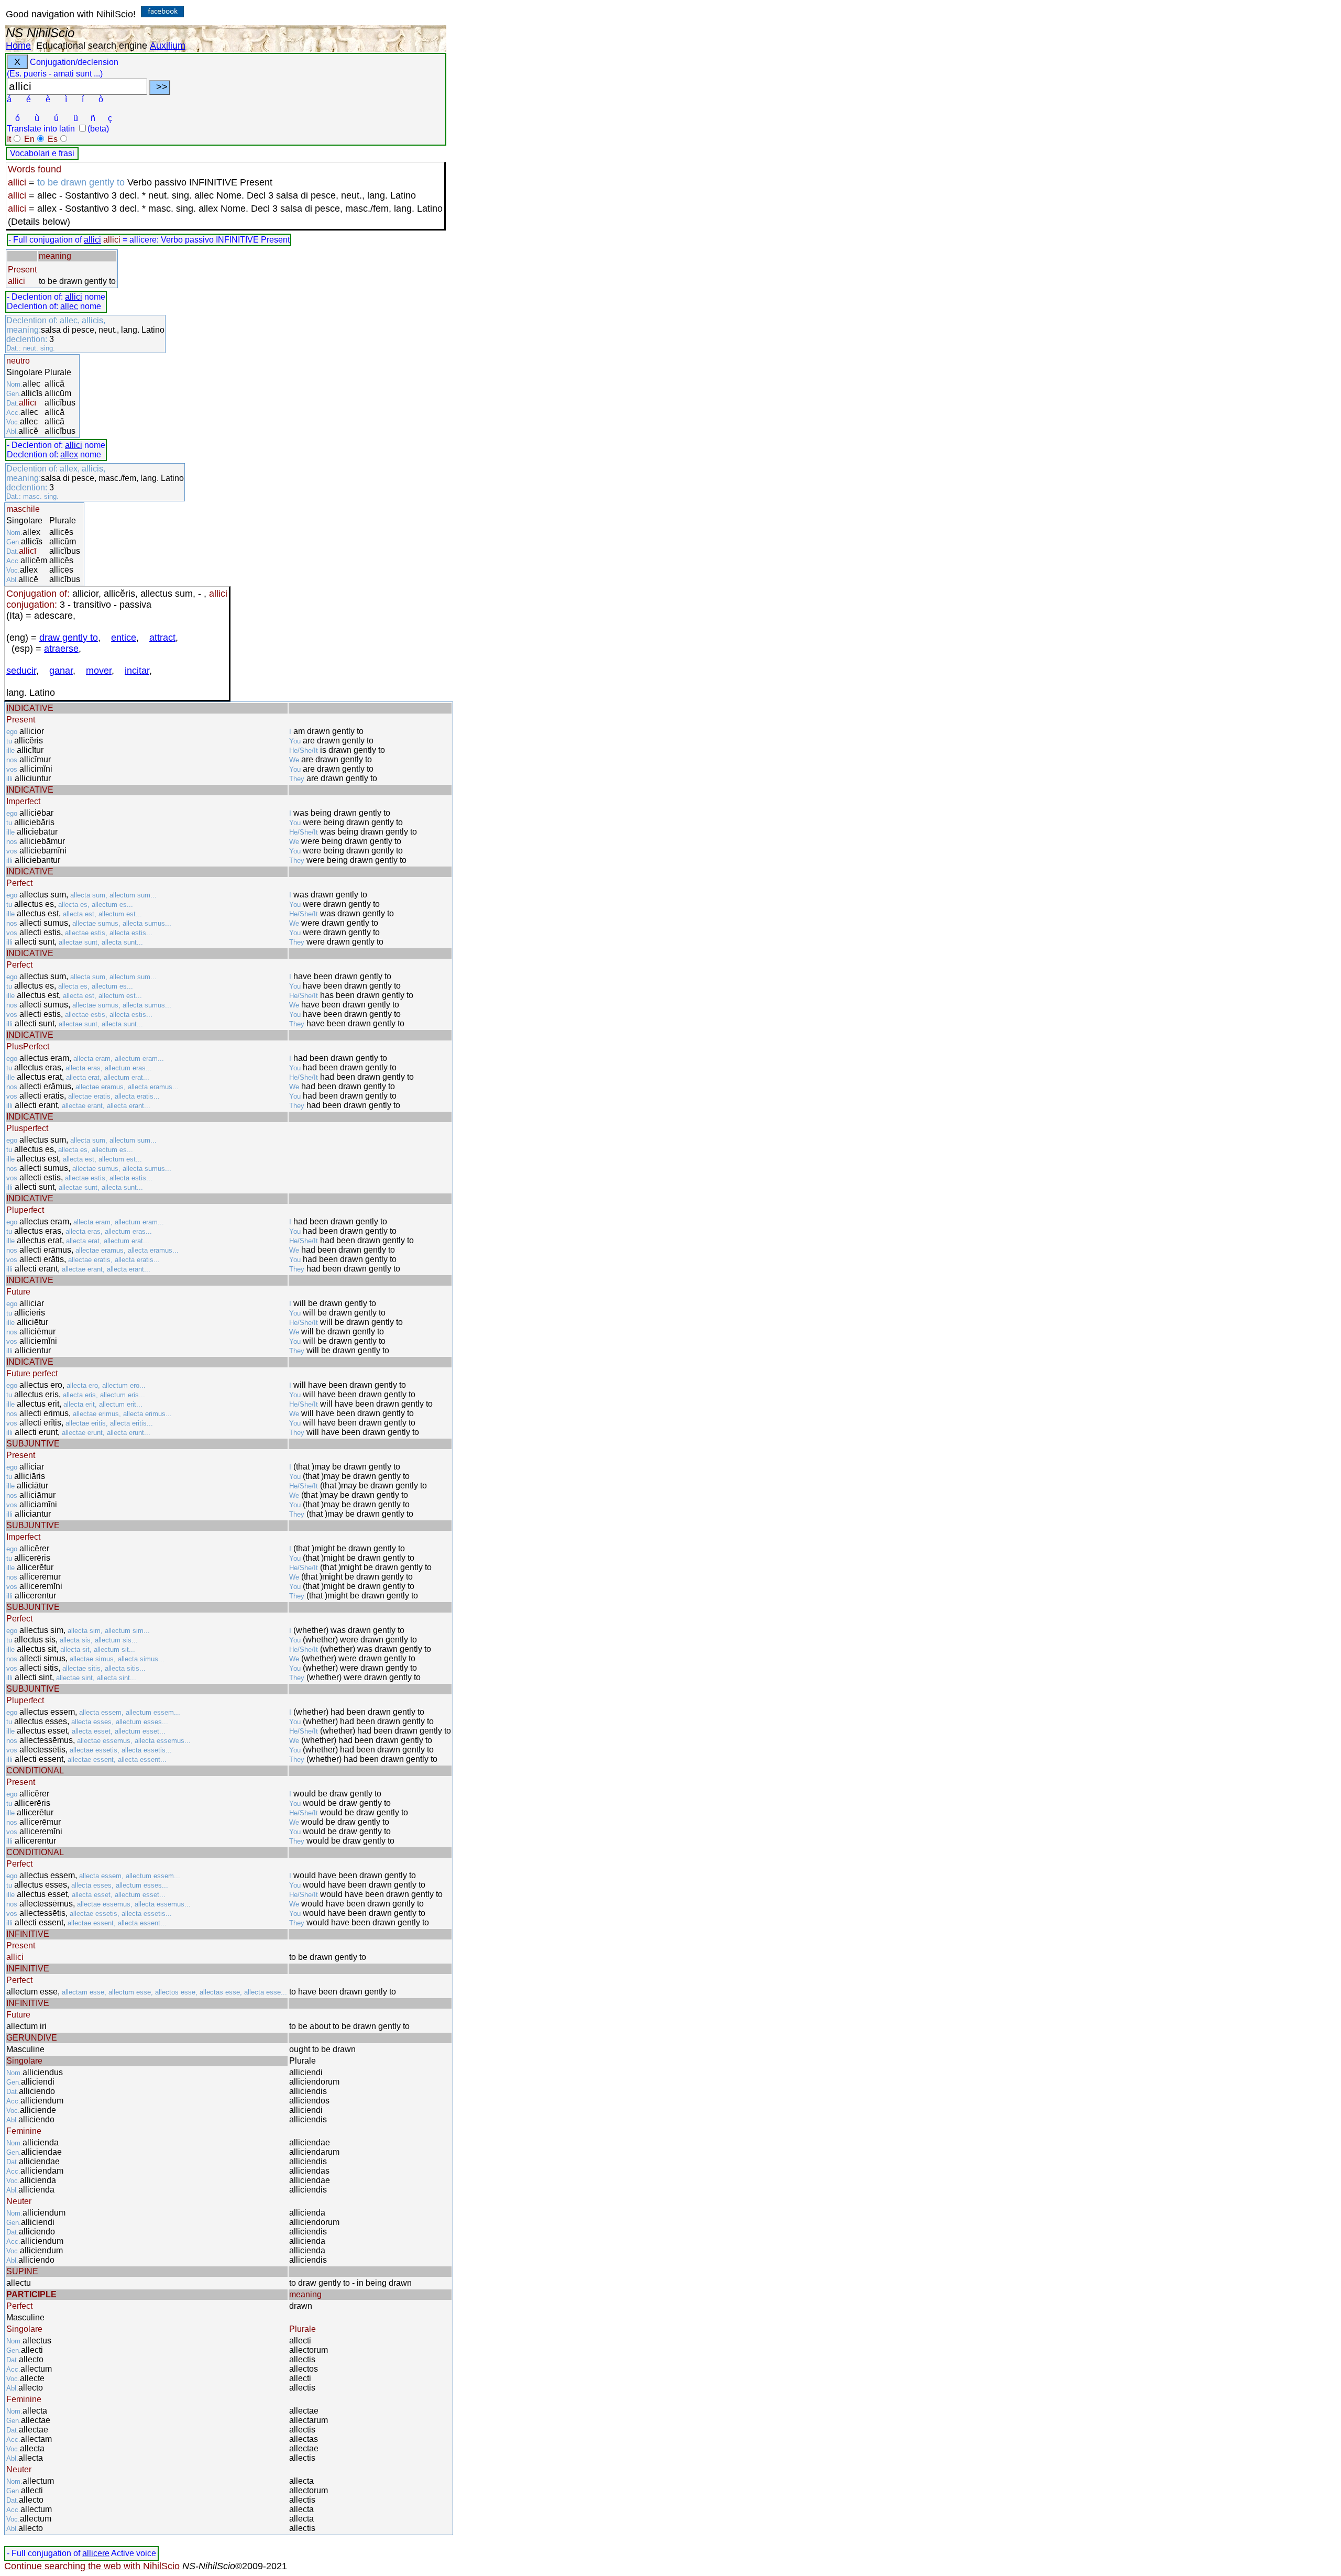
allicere (96, 2553)
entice (124, 638)
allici (92, 240)
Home (18, 46)
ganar (61, 671)
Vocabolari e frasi (42, 153)
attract (162, 638)
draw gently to (69, 638)
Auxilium (168, 46)
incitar (137, 671)
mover (99, 671)
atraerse (61, 649)
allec (69, 306)
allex (69, 454)
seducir (21, 671)
